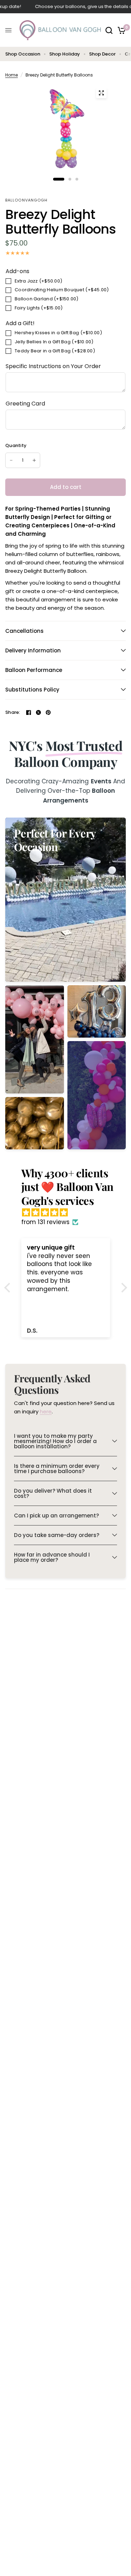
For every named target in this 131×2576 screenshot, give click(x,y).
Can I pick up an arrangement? (56, 1516)
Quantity (16, 445)
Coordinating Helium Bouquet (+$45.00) (62, 290)
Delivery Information (33, 650)
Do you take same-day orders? (57, 1535)
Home (12, 75)
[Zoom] (101, 93)
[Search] (109, 30)
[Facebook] (29, 712)
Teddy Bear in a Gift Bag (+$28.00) (55, 351)
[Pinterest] (48, 712)
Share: (13, 712)
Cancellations (24, 631)
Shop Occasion (23, 54)
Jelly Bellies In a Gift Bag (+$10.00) (54, 342)
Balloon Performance (34, 670)
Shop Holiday (65, 54)
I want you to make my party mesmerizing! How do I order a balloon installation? (55, 1441)
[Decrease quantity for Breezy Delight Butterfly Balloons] (11, 460)
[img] (69, 1213)
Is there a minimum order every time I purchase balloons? (57, 1469)
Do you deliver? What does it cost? (53, 1493)
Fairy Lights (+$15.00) (39, 308)
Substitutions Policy (32, 690)
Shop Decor (102, 54)
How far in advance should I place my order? (52, 1557)
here (46, 1411)
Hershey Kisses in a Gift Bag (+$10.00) (58, 333)
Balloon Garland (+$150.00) (47, 299)
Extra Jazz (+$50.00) (38, 281)
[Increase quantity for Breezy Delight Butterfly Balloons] (34, 460)
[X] (38, 712)
